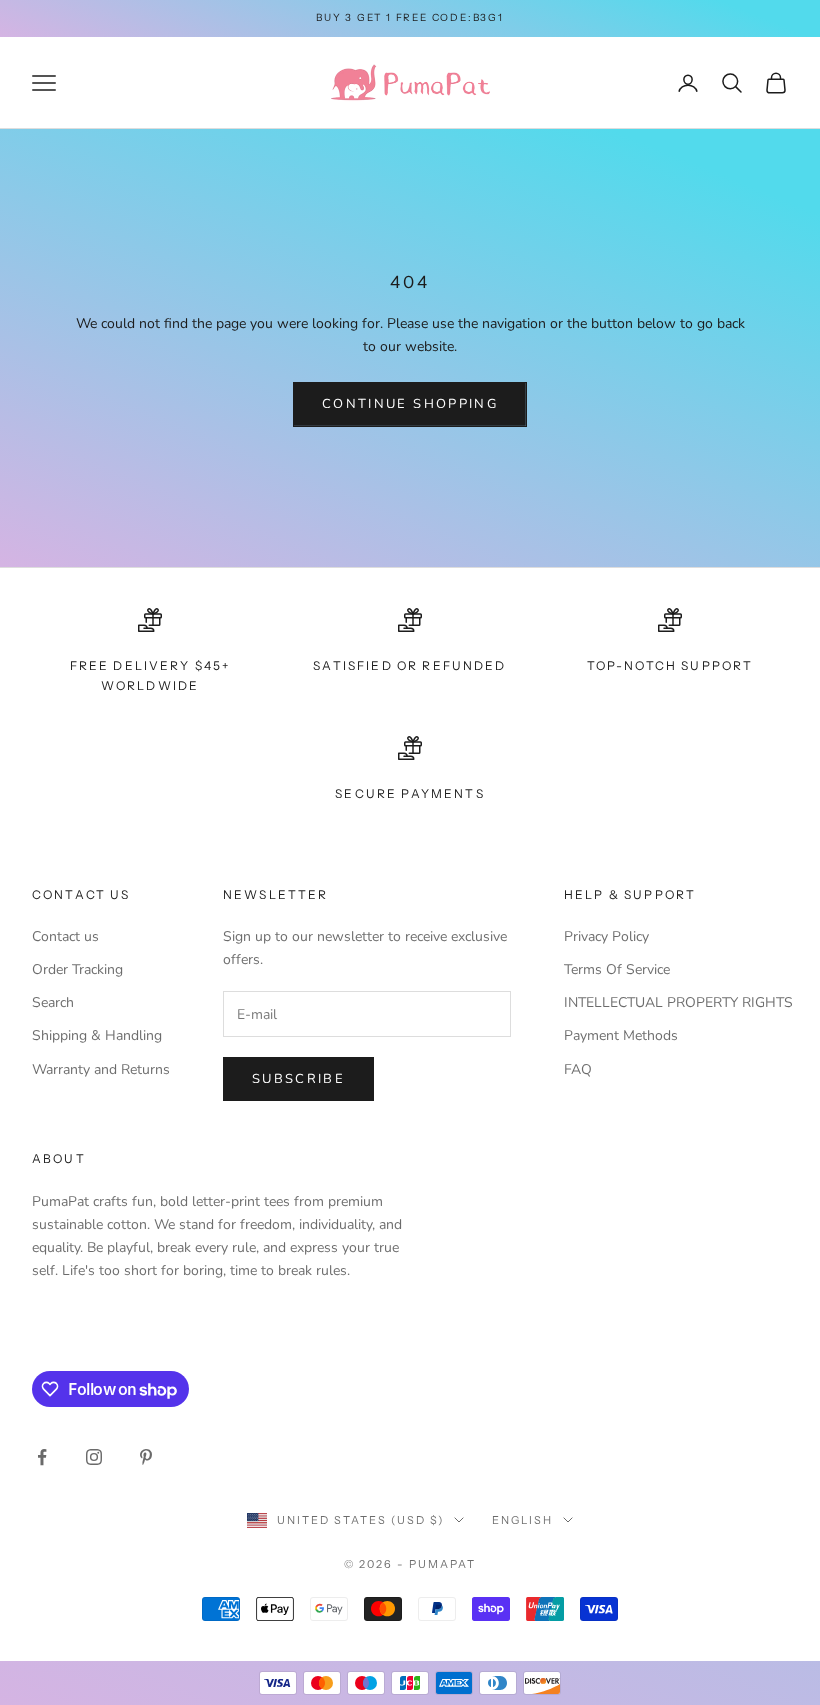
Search (53, 1002)
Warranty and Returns (101, 1069)
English (522, 1520)
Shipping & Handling (97, 1035)
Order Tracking (77, 969)
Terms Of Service (617, 969)
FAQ (578, 1069)
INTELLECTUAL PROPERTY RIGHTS (678, 1002)
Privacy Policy (606, 936)
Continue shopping (410, 404)
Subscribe (298, 1079)
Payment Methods (621, 1035)
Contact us (65, 936)
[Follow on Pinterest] (146, 1457)
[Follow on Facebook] (42, 1457)
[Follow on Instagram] (94, 1457)
